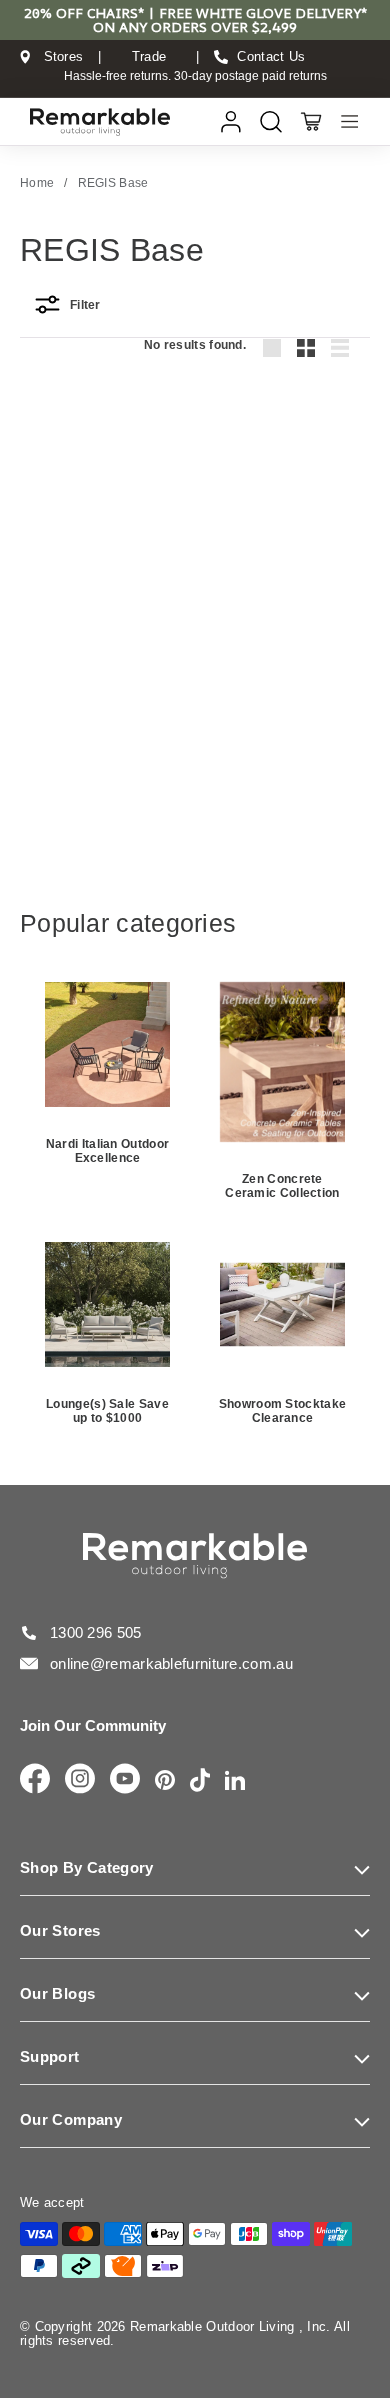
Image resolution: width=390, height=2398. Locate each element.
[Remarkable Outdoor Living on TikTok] (200, 1781)
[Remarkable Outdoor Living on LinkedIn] (235, 1781)
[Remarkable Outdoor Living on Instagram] (80, 1780)
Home (37, 183)
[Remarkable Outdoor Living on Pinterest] (165, 1781)
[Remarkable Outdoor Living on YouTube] (125, 1780)
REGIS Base (113, 183)
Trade (149, 57)
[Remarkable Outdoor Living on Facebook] (35, 1780)
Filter (85, 305)
